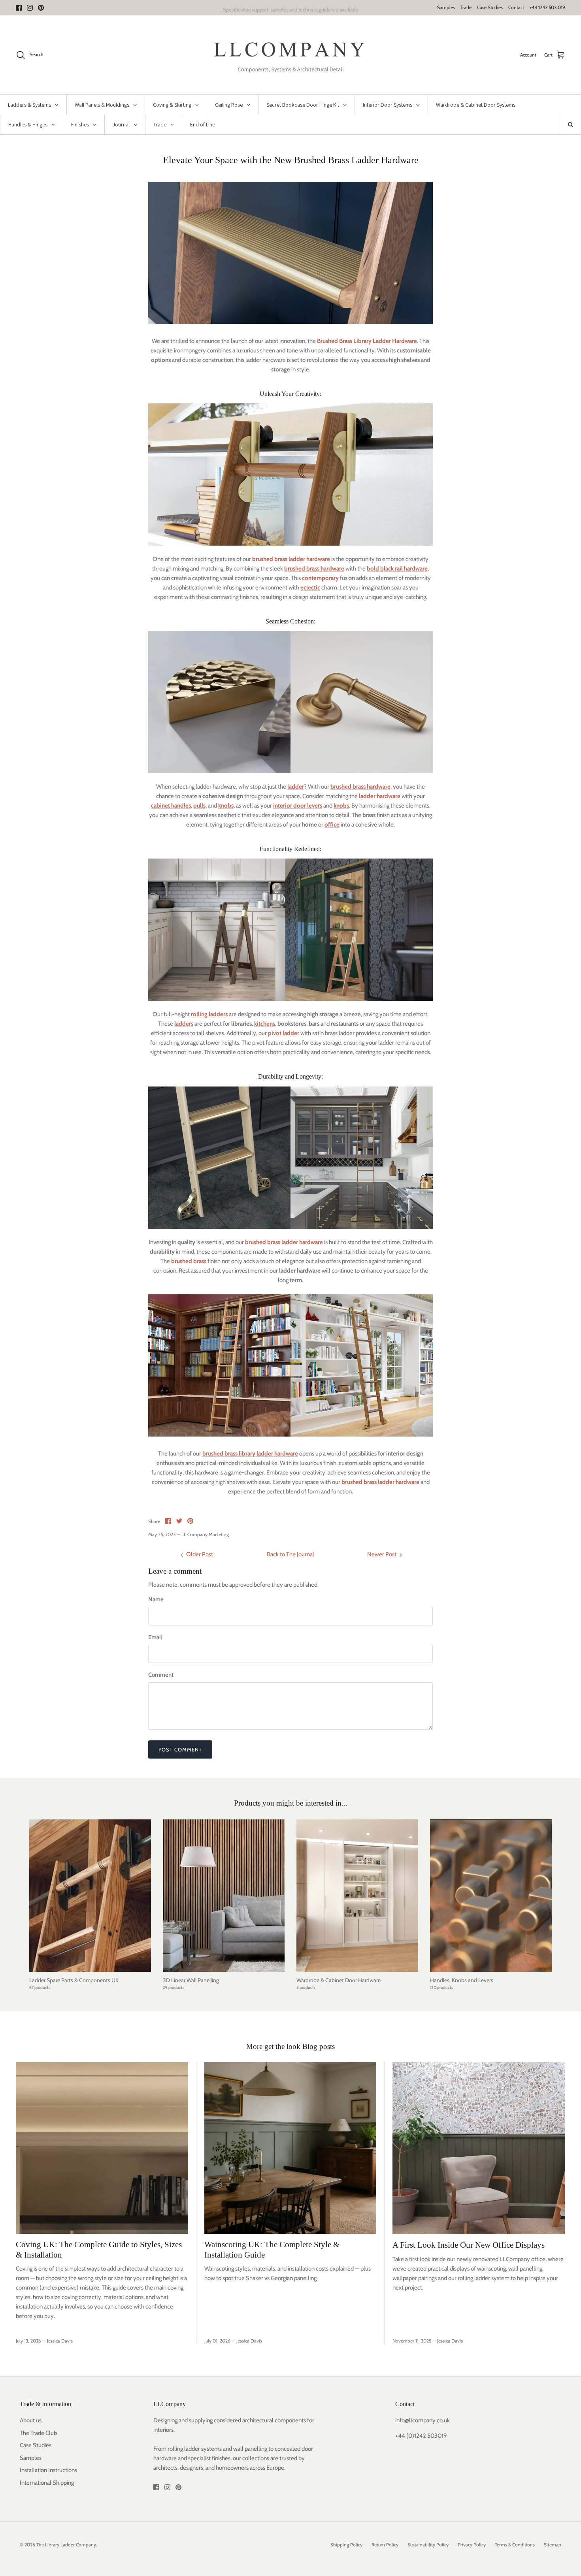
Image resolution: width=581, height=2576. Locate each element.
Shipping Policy (346, 2545)
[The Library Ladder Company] (291, 55)
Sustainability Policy (428, 2545)
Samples (446, 7)
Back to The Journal (290, 1554)
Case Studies (490, 7)
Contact (516, 7)
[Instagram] (30, 8)
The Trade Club (38, 2433)
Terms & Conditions (515, 2545)
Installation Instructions (48, 2470)
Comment (161, 1675)
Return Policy (385, 2545)
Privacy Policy (472, 2545)
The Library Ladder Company (66, 2545)
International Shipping (47, 2483)
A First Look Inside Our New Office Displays (469, 2245)
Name (156, 1599)
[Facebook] (19, 8)
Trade (466, 7)
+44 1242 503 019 (547, 7)
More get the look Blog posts (290, 2046)
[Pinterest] (41, 8)
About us (31, 2420)
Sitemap (553, 2545)
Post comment (180, 1749)
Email (155, 1637)
